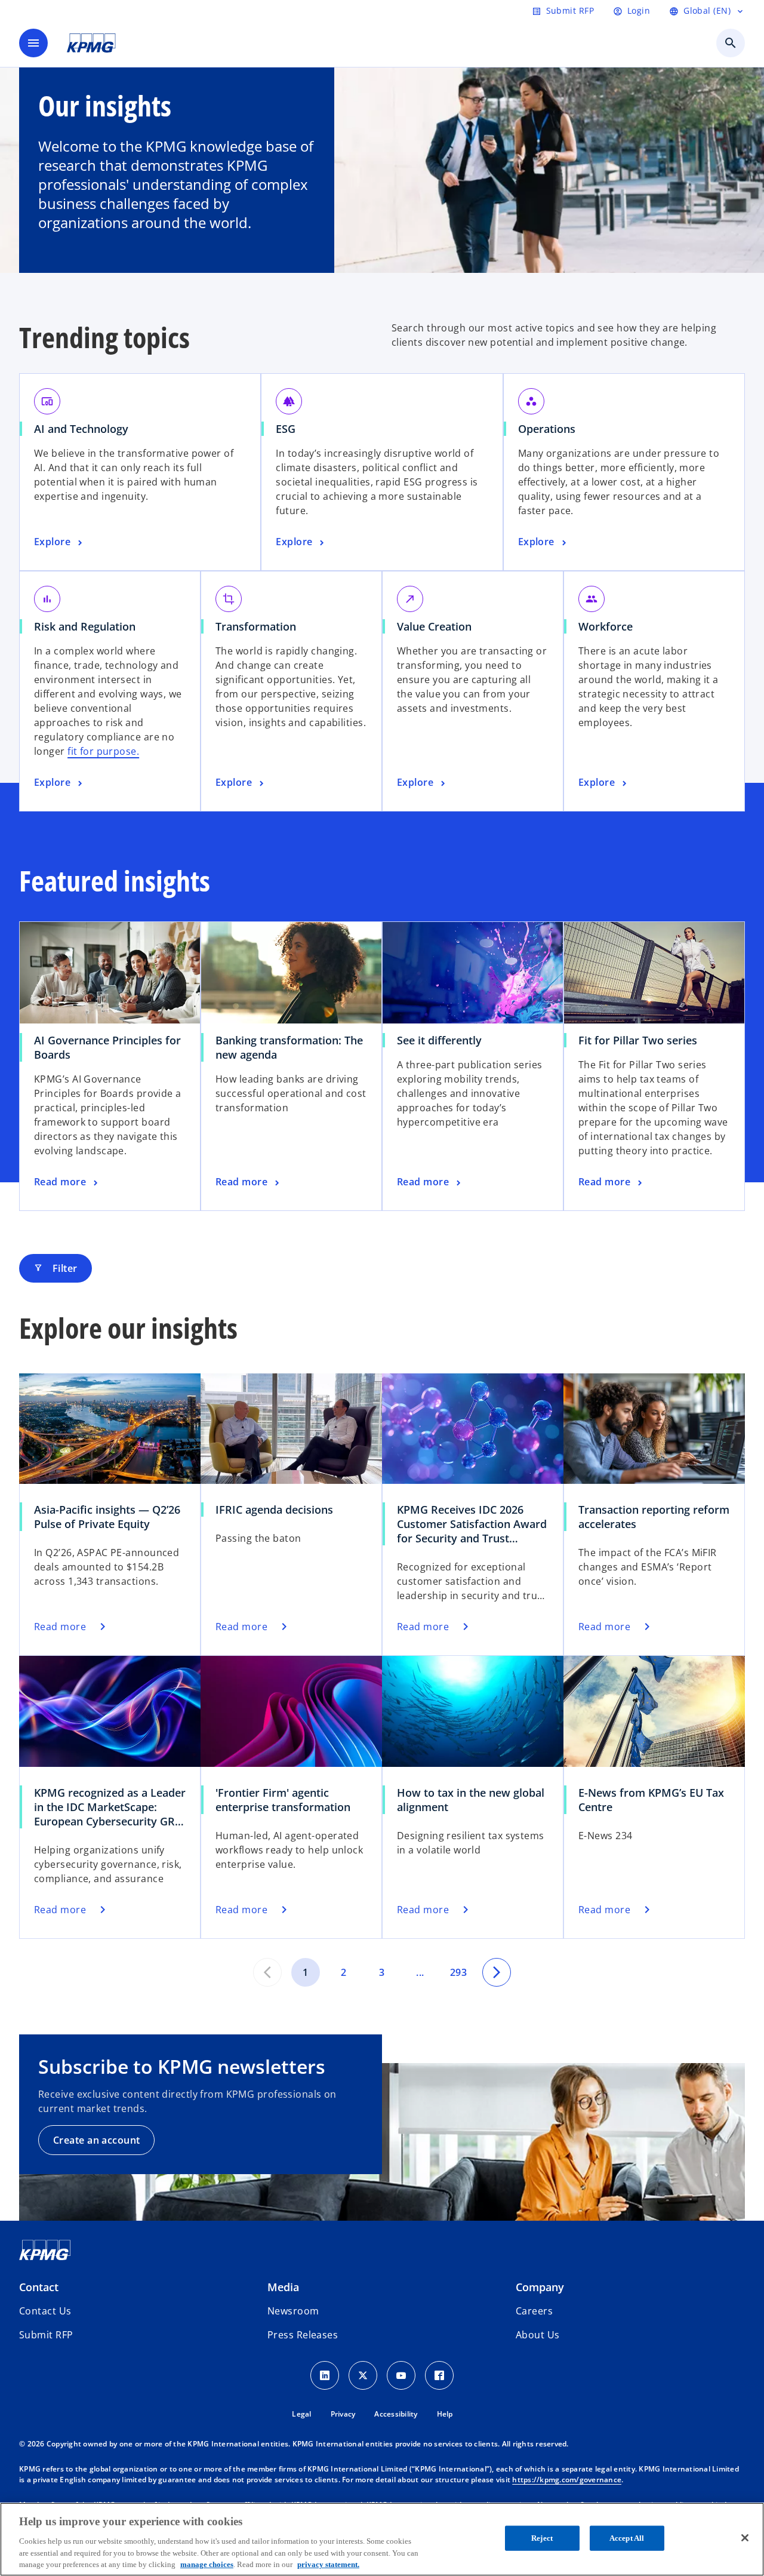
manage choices (207, 2564)
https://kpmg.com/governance (567, 2480)
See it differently (439, 1040)
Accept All (627, 2538)
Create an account (96, 2140)
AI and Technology (81, 429)
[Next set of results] (497, 1972)
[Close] (745, 2538)
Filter (56, 1268)
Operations (547, 429)
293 (458, 1972)
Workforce (606, 626)
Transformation (256, 626)
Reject (542, 2538)
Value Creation (434, 626)
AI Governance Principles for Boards (107, 1047)
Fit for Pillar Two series (638, 1040)
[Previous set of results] (267, 1972)
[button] (46, 2335)
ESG (286, 429)
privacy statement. (328, 2564)
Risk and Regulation (85, 626)
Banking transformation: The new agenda (289, 1047)
